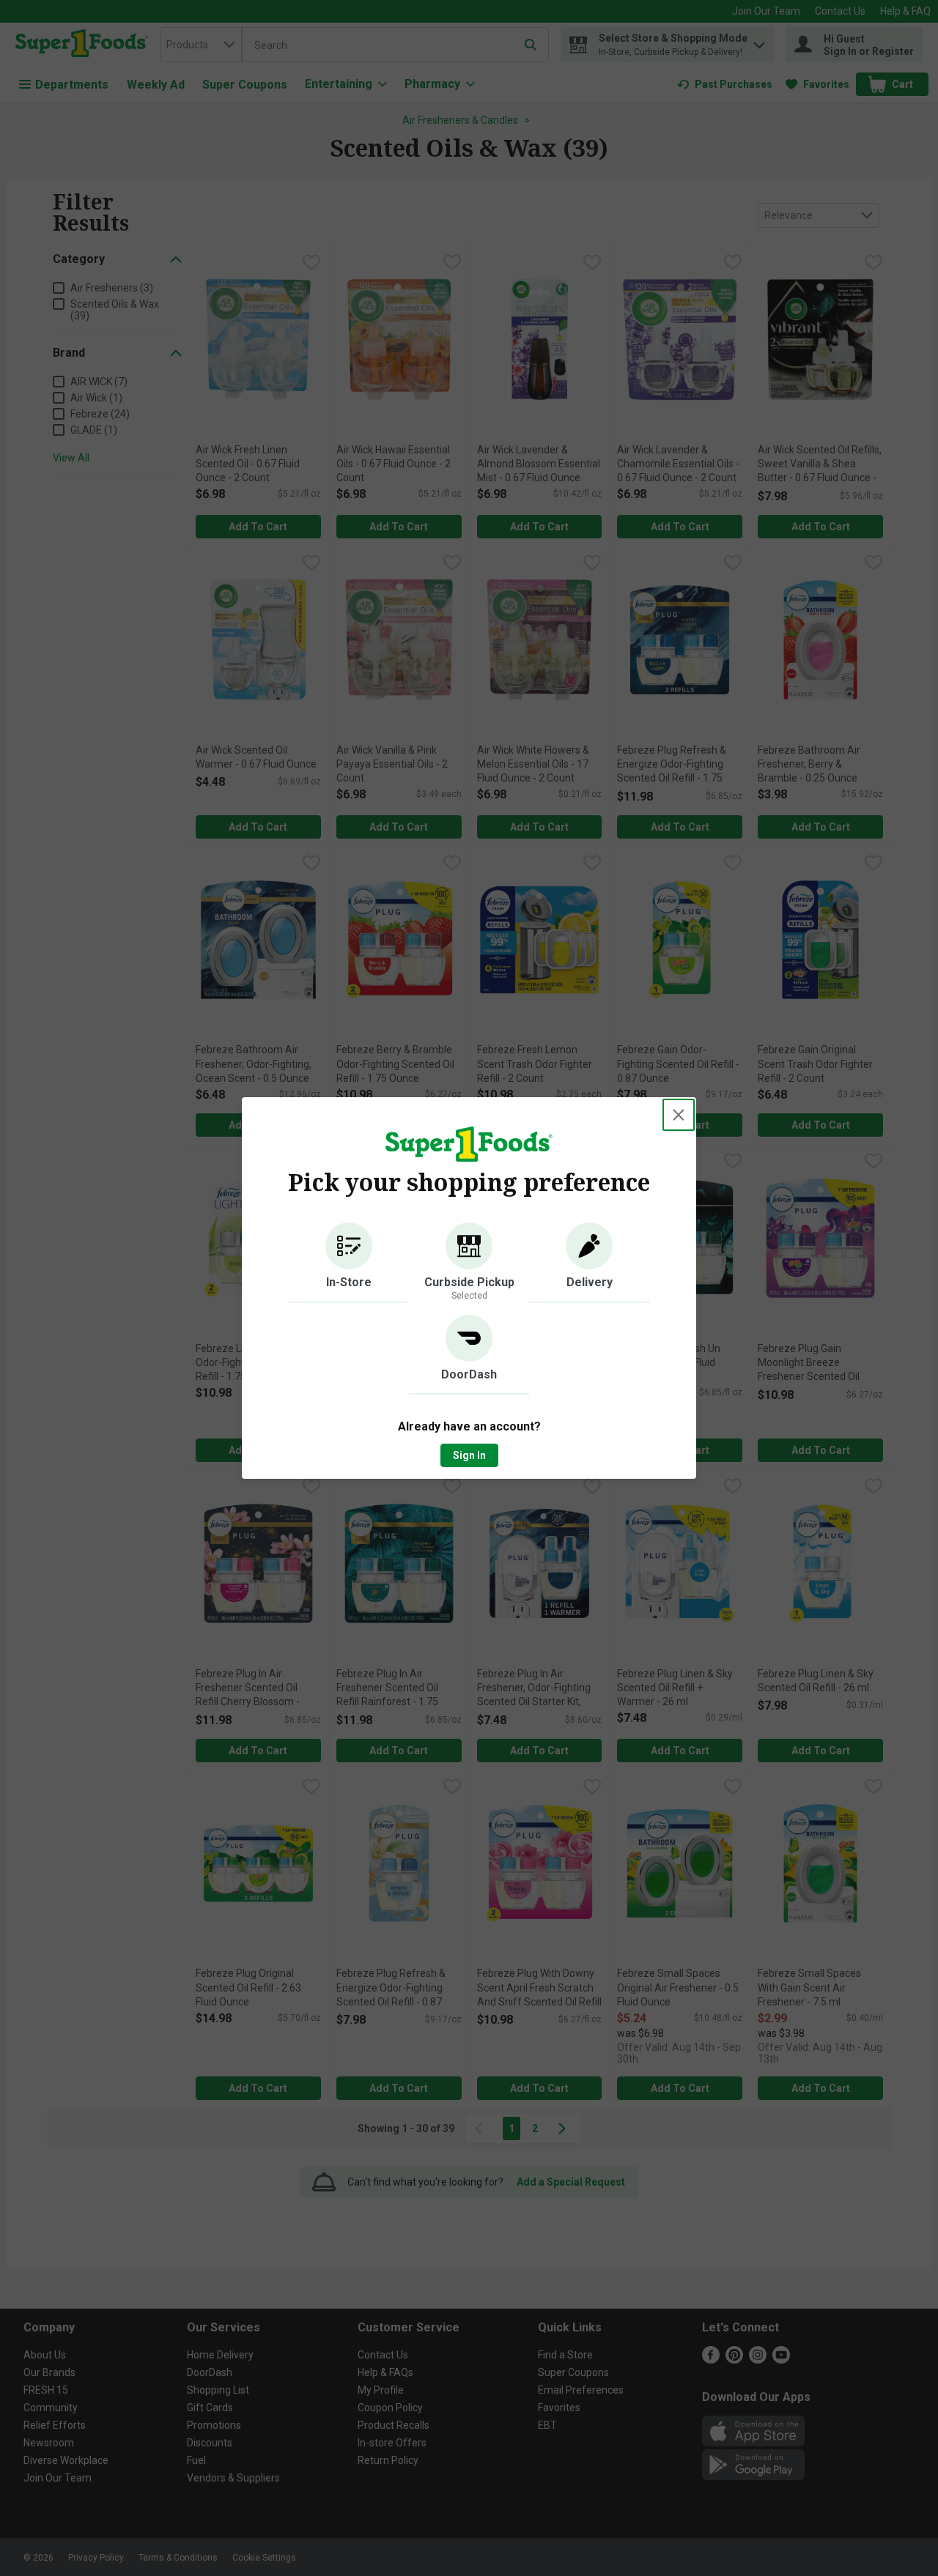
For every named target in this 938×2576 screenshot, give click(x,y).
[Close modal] (679, 1115)
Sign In (469, 1455)
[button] (349, 1263)
